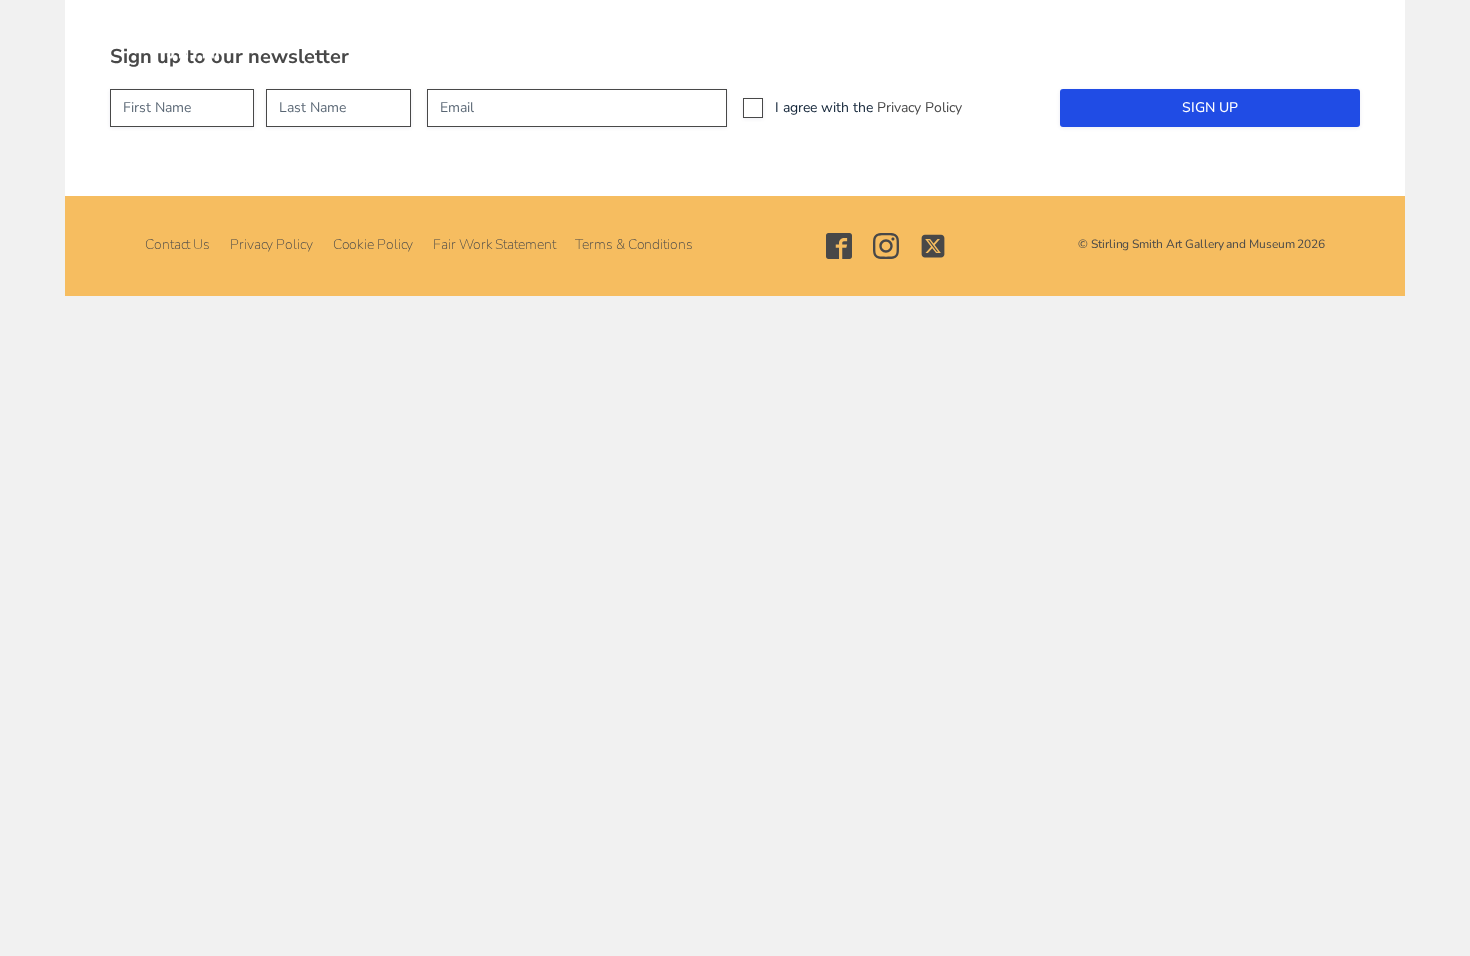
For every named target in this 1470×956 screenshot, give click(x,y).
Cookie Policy (373, 244)
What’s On (479, 40)
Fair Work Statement (494, 244)
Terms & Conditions (633, 244)
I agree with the (868, 107)
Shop (899, 40)
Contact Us (177, 244)
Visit (389, 40)
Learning (699, 40)
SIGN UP (1210, 107)
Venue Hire (806, 40)
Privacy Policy (919, 107)
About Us (305, 40)
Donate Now (1064, 40)
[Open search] (1142, 40)
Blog (968, 40)
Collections (593, 40)
